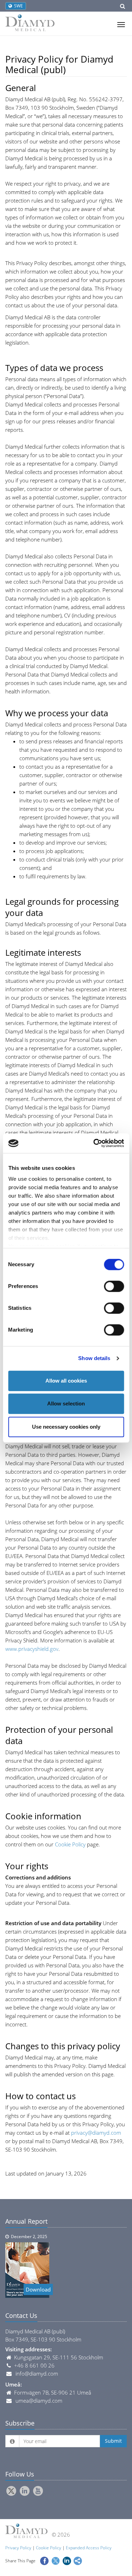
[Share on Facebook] (44, 2560)
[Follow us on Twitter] (11, 2491)
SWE (17, 6)
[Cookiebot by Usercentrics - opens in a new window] (94, 1143)
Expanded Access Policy (89, 2548)
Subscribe (20, 2423)
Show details (94, 1358)
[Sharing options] (78, 2560)
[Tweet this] (56, 2560)
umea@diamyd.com (39, 2401)
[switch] (114, 1286)
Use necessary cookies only (66, 1427)
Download (38, 2289)
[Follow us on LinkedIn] (25, 2491)
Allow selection (66, 1404)
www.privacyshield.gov (32, 1649)
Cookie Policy (70, 1844)
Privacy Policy (18, 2548)
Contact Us (21, 2315)
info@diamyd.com (37, 2373)
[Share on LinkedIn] (67, 2560)
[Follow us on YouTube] (38, 2491)
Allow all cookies (66, 1381)
